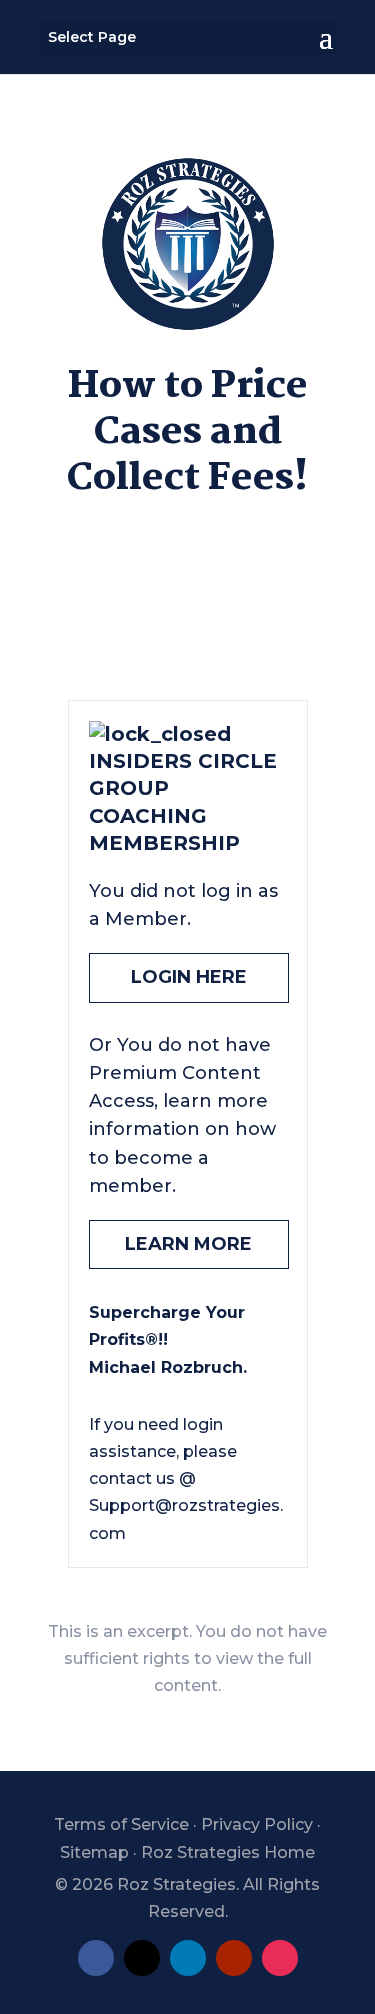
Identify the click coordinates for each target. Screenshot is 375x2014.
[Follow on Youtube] (234, 1958)
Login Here (189, 977)
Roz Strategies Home (228, 1852)
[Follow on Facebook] (96, 1958)
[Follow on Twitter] (142, 1958)
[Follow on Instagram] (280, 1958)
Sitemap (94, 1852)
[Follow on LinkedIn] (188, 1958)
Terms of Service (121, 1824)
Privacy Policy (257, 1824)
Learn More (188, 1244)
